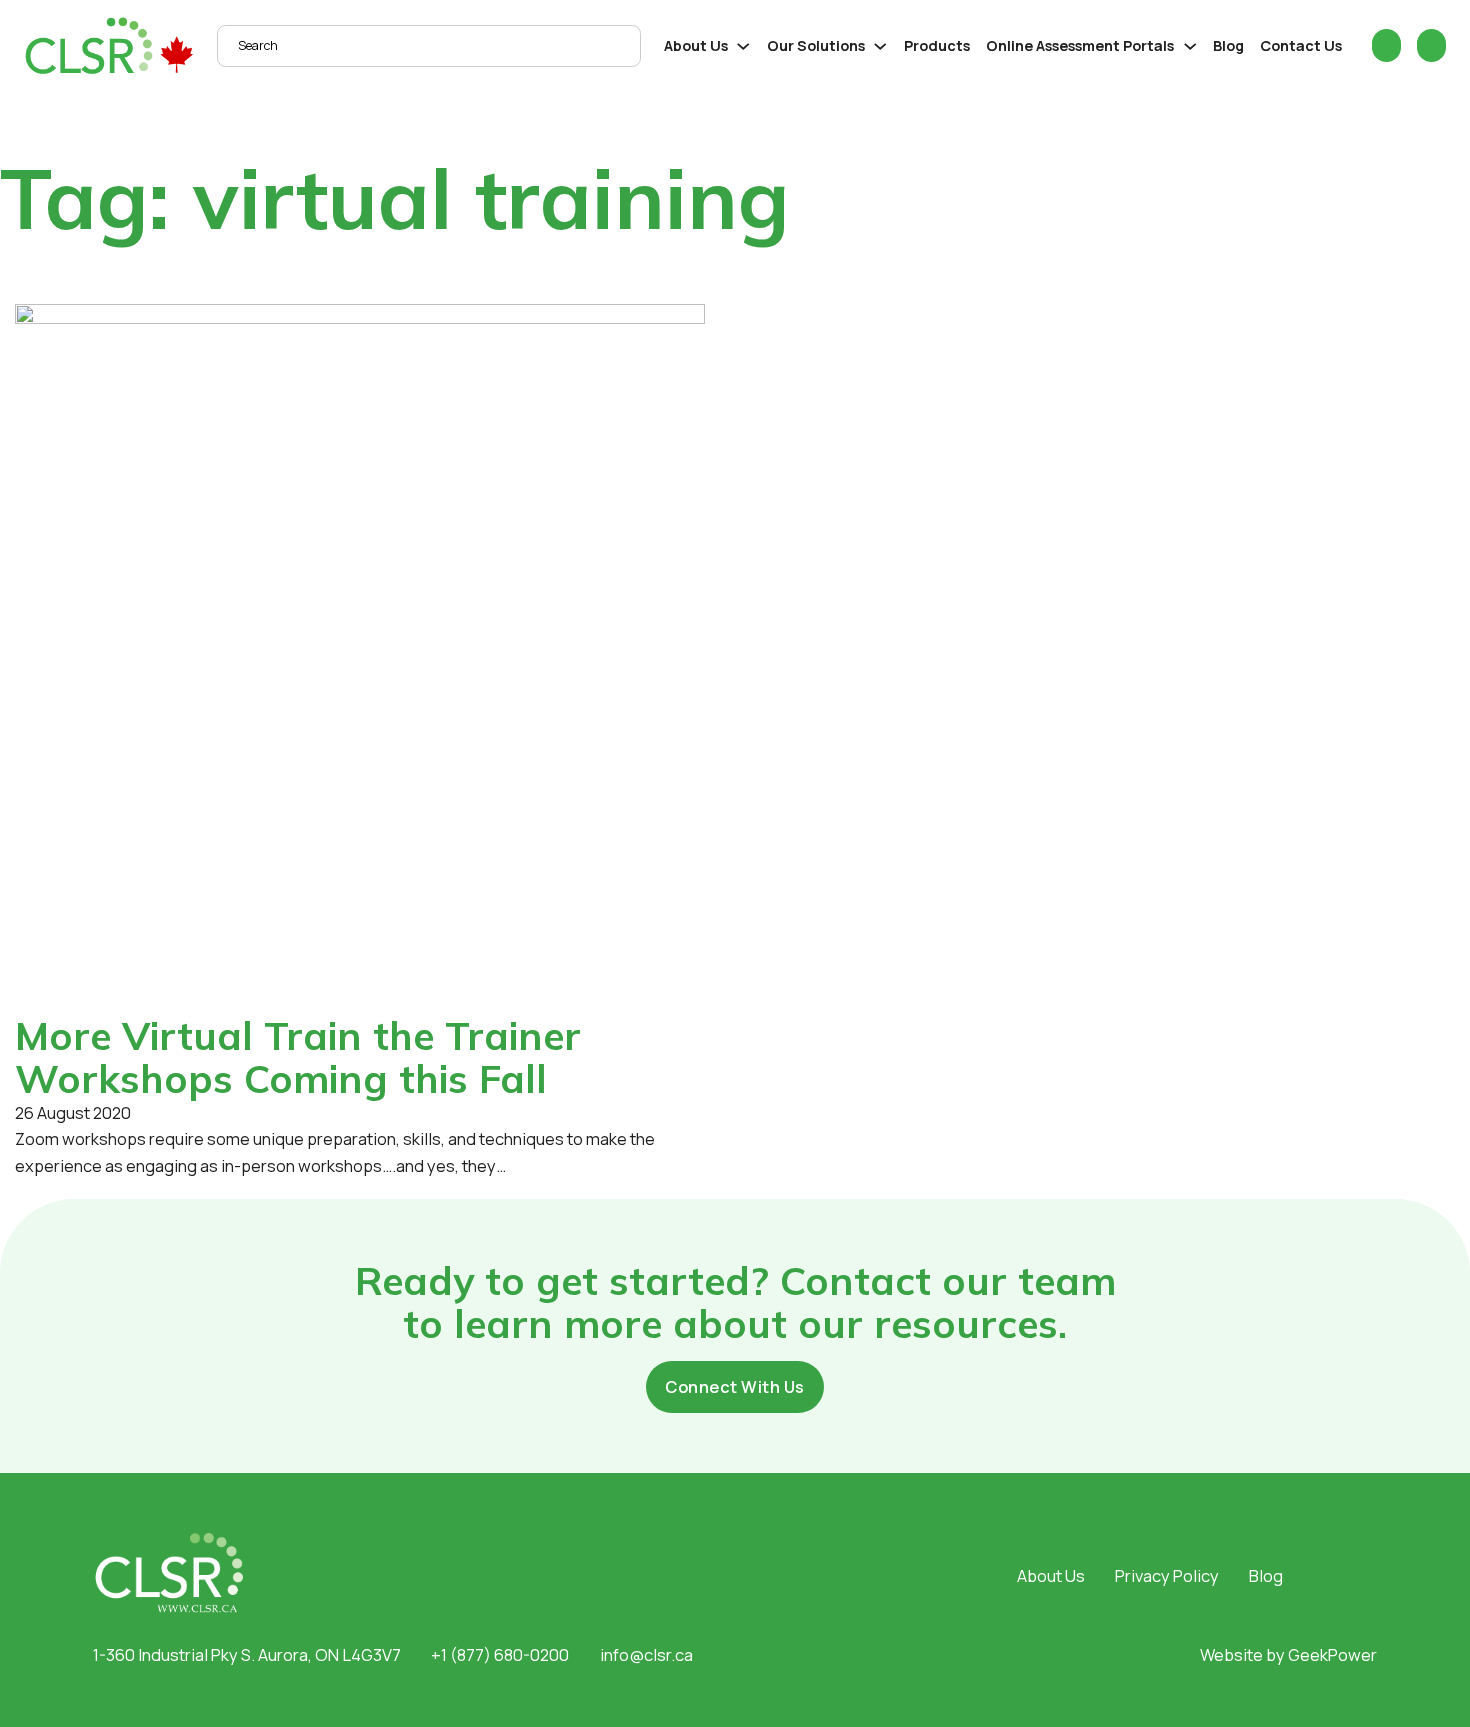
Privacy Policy (1167, 1575)
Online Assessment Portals (1080, 45)
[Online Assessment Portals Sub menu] (1190, 46)
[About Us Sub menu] (743, 46)
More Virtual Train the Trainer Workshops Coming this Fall (298, 1057)
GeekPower (1332, 1654)
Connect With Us (735, 1387)
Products (937, 45)
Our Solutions (816, 45)
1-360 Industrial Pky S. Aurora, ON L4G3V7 (247, 1654)
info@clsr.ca (646, 1654)
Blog (1228, 45)
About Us (696, 45)
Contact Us (1301, 45)
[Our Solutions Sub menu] (880, 46)
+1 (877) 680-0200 (500, 1654)
